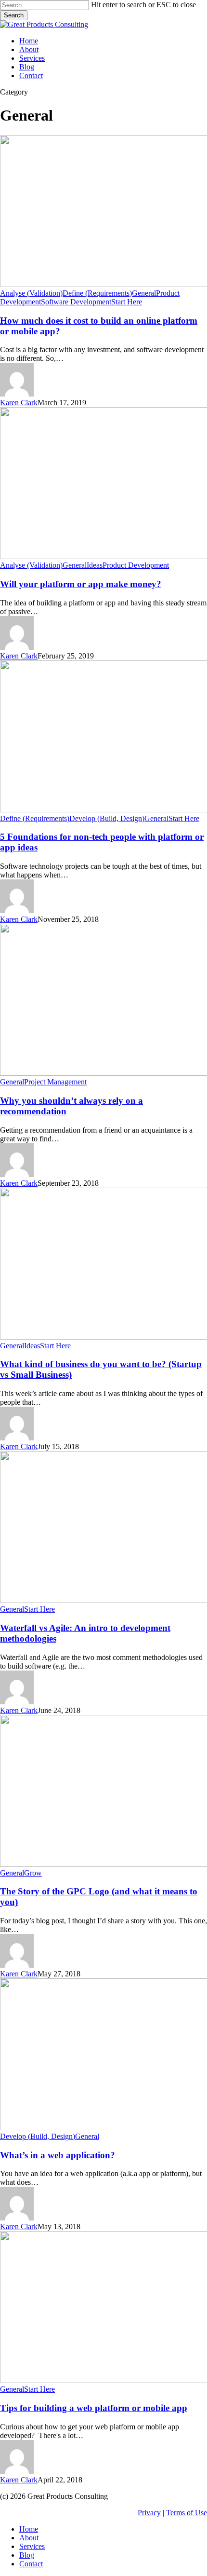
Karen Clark (19, 403)
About (29, 2538)
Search (14, 15)
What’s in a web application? (58, 2155)
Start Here (127, 302)
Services (32, 2546)
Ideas (95, 565)
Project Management (55, 1082)
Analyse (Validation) (31, 293)
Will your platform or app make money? (81, 584)
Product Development (136, 565)
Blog (27, 2555)
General (144, 293)
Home (29, 2529)
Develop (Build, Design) (107, 818)
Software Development (76, 302)
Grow (33, 1873)
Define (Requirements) (97, 293)
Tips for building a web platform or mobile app (94, 2408)
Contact (31, 2564)
